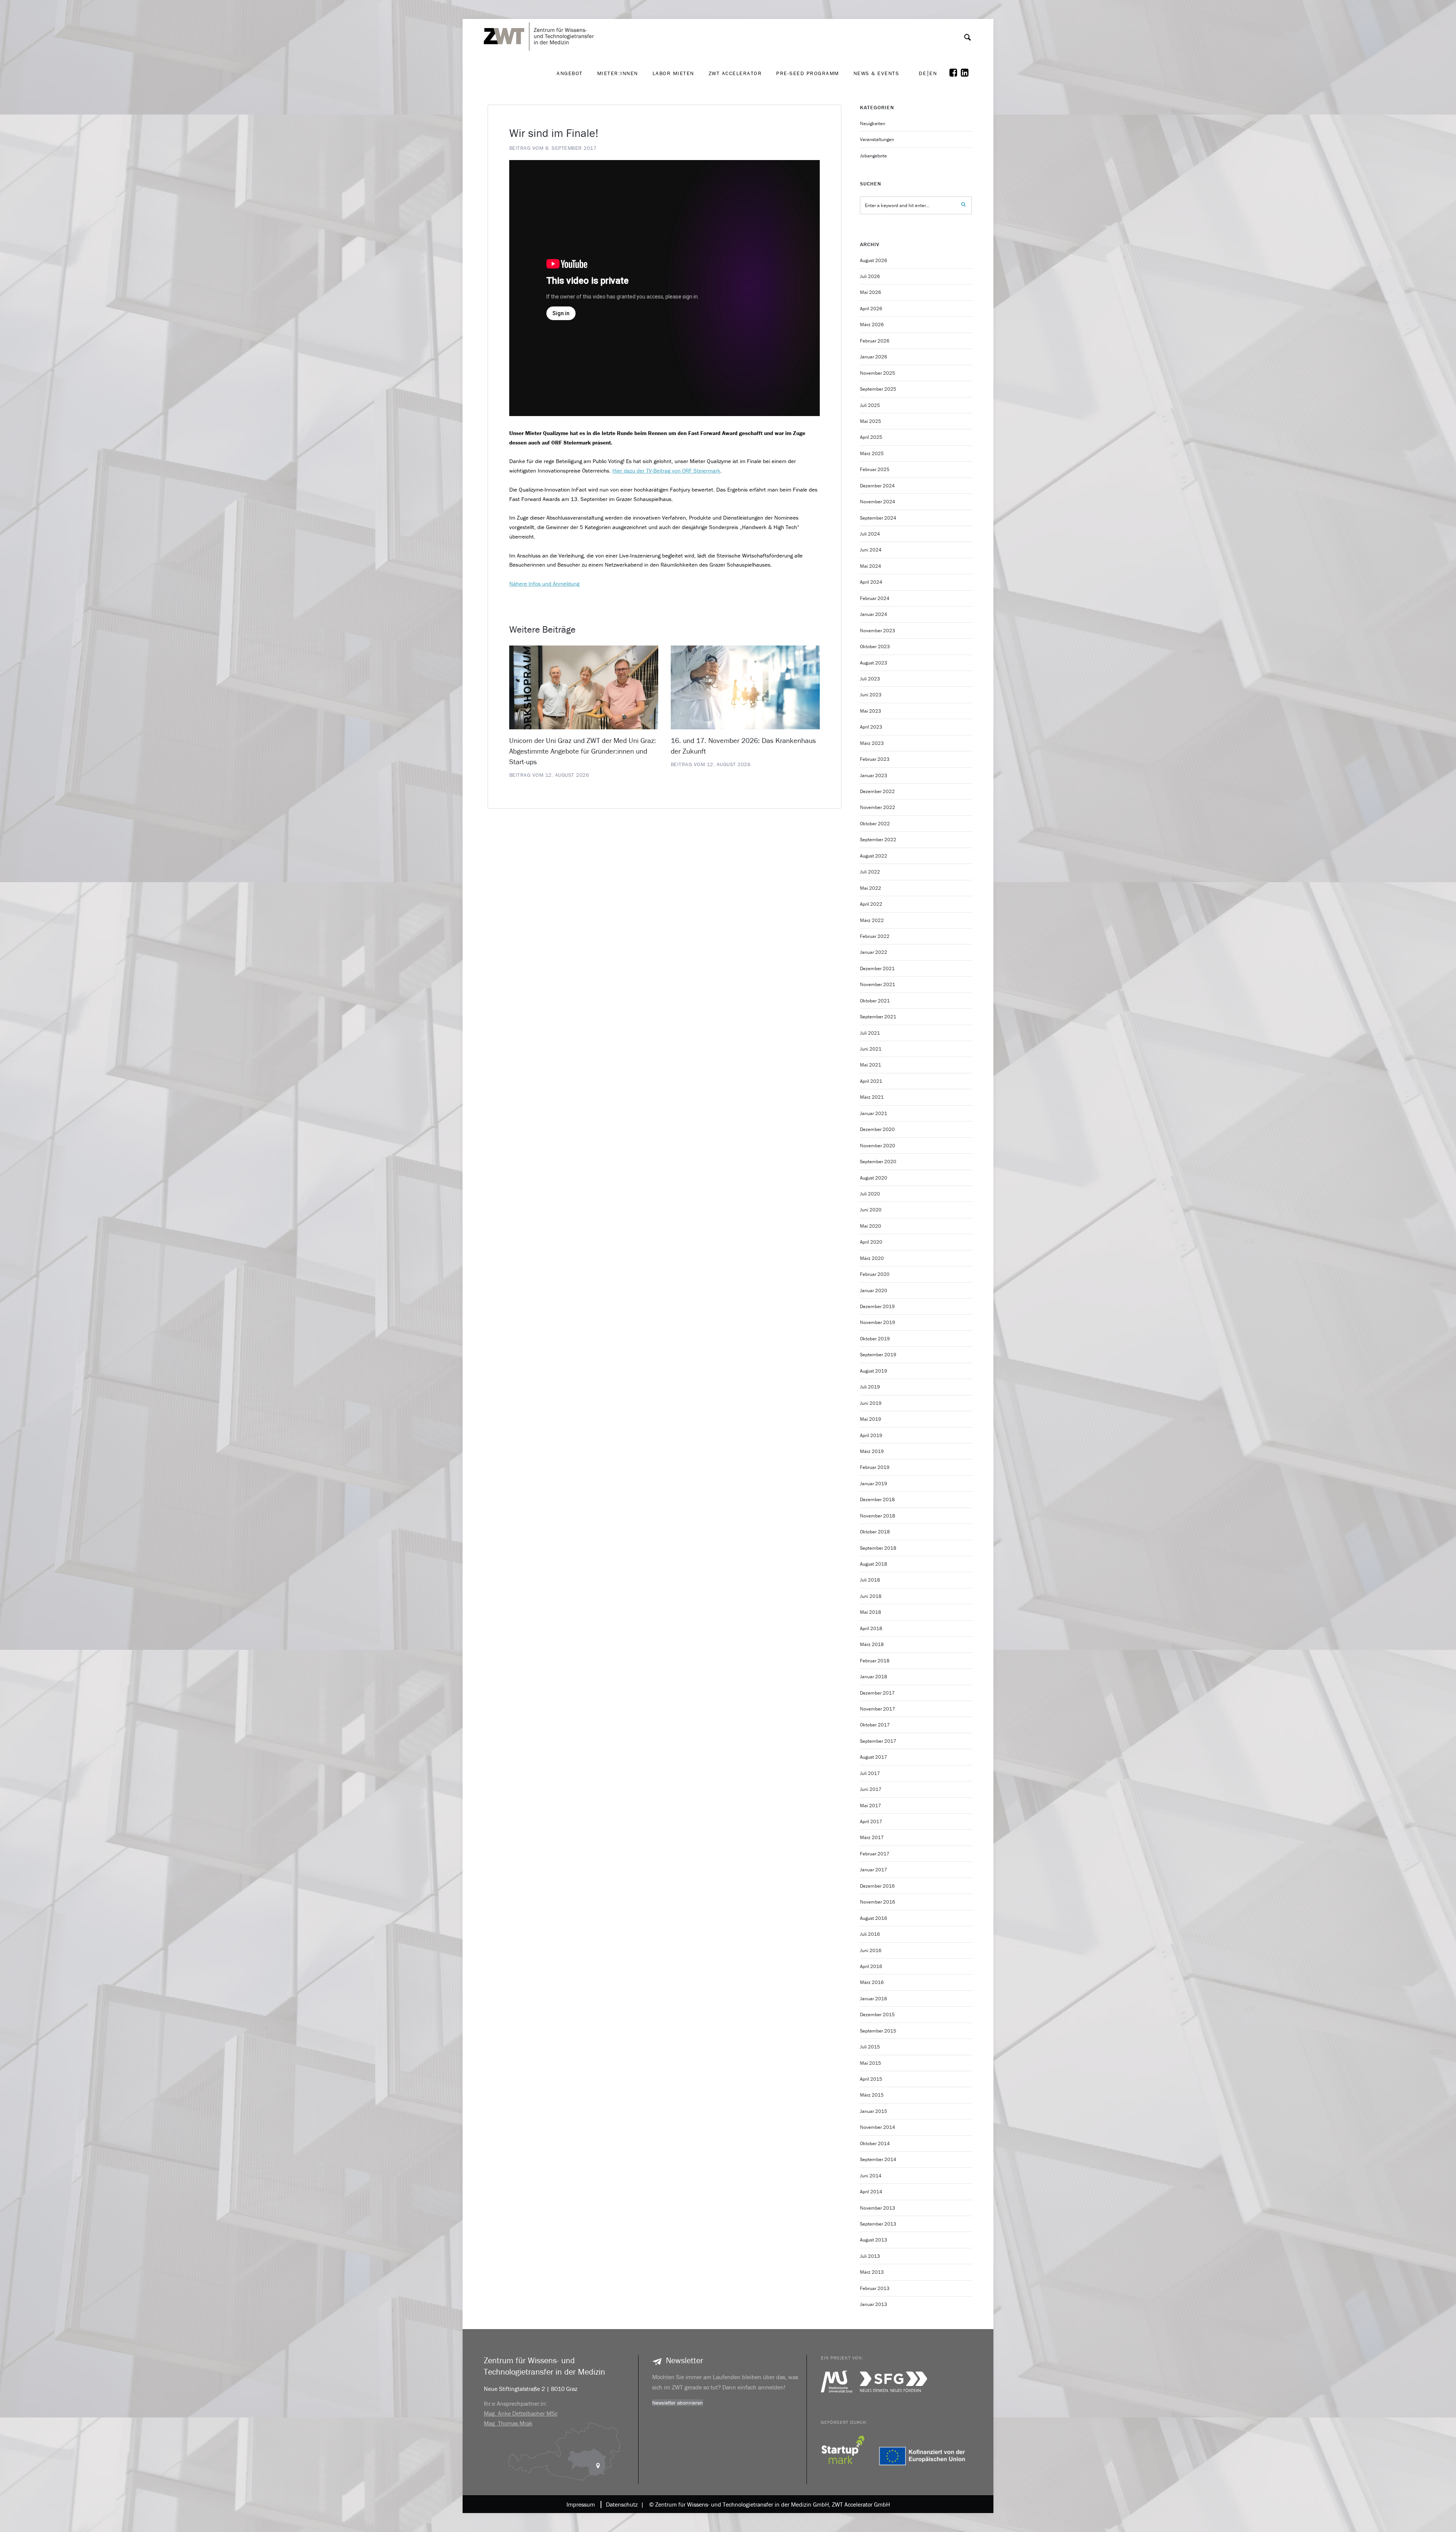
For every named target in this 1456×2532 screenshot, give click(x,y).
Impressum (581, 2504)
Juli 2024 (870, 534)
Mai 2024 (871, 566)
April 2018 (871, 1628)
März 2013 (872, 2272)
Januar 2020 (874, 1290)
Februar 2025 (875, 469)
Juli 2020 (870, 1194)
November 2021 (878, 984)
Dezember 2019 (877, 1306)
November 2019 (878, 1322)
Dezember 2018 (877, 1499)
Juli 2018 (870, 1580)
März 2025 (872, 453)
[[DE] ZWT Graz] (541, 15)
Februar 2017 (875, 1854)
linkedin (966, 73)
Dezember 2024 (877, 486)
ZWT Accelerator (735, 73)
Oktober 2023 (875, 646)
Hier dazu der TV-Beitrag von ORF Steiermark (666, 470)
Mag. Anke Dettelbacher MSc (521, 2413)
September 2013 (878, 2224)
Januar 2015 (874, 2111)
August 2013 (874, 2240)
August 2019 (874, 1371)
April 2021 (871, 1081)
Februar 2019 (875, 1467)
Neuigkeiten (873, 123)
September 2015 (878, 2031)
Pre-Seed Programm (808, 73)
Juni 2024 (871, 550)
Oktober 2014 (875, 2143)
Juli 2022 (870, 872)
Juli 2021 (870, 1033)
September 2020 (878, 1162)
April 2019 (871, 1435)
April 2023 (871, 727)
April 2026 (871, 309)
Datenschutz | (623, 2504)
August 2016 (874, 1918)
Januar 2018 (874, 1677)
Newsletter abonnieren (678, 2403)
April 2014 (871, 2192)
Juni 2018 (871, 1596)
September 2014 (878, 2159)
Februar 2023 (875, 759)
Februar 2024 (875, 598)
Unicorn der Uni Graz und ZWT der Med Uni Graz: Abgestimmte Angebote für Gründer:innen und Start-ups (583, 751)
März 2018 (872, 1644)
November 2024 (878, 502)
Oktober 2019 (875, 1339)
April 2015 (871, 2079)
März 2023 (872, 743)
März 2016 (872, 1982)
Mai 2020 (871, 1226)
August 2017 (874, 1757)
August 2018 (874, 1564)
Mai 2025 (871, 421)
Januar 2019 (874, 1484)
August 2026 (874, 260)
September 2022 (878, 840)
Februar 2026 (875, 341)
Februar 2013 (875, 2288)
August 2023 (874, 663)
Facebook (955, 73)
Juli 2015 (870, 2047)
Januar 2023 (874, 775)
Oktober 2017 (875, 1725)
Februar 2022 (875, 936)
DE (923, 73)
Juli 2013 (870, 2256)
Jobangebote (873, 156)
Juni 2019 (871, 1403)
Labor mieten (673, 73)
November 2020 (878, 1146)
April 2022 (871, 904)
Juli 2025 (870, 405)
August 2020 (874, 1178)
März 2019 (872, 1451)
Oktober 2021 (875, 1001)
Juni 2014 (871, 2176)
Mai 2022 (871, 888)
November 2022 (878, 807)
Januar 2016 (874, 1999)
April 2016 (871, 1966)
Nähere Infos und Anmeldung (544, 584)
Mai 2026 (871, 292)
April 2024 (871, 582)
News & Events (876, 73)
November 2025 (878, 373)
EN (933, 73)
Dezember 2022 (877, 791)
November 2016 (878, 1902)
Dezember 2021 (877, 968)
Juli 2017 (870, 1773)
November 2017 (878, 1709)
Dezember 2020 (877, 1129)
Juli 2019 (870, 1387)
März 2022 (872, 920)
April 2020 (871, 1242)
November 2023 (878, 631)
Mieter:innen (618, 73)
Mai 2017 (871, 1806)
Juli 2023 (870, 679)
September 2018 (878, 1548)
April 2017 (871, 1821)
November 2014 (878, 2127)
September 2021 (878, 1017)
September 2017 (878, 1741)
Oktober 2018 (875, 1532)
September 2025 (878, 389)
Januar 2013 (874, 2304)
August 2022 (874, 856)
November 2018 (878, 1516)
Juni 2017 (871, 1789)
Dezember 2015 (877, 2014)
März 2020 (872, 1258)
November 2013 (878, 2208)
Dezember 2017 (877, 1693)
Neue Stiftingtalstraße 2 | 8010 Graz (531, 2389)
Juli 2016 (870, 1934)
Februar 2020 (875, 1274)
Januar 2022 (874, 952)
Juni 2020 (871, 1210)
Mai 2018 (871, 1612)
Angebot (570, 73)
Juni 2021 (871, 1049)
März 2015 (872, 2095)
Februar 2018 (875, 1661)
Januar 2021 (874, 1113)
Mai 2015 (871, 2063)
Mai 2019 (871, 1419)
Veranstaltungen (877, 139)
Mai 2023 (871, 711)
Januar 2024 (874, 614)
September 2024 (878, 518)
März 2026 (872, 324)
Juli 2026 (870, 276)
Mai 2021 (871, 1065)
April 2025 (871, 437)
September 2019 (878, 1355)
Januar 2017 (874, 1870)
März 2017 (872, 1837)
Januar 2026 (874, 357)
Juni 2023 (871, 695)
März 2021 (872, 1097)
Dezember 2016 (877, 1886)
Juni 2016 (871, 1950)
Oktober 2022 (875, 824)
